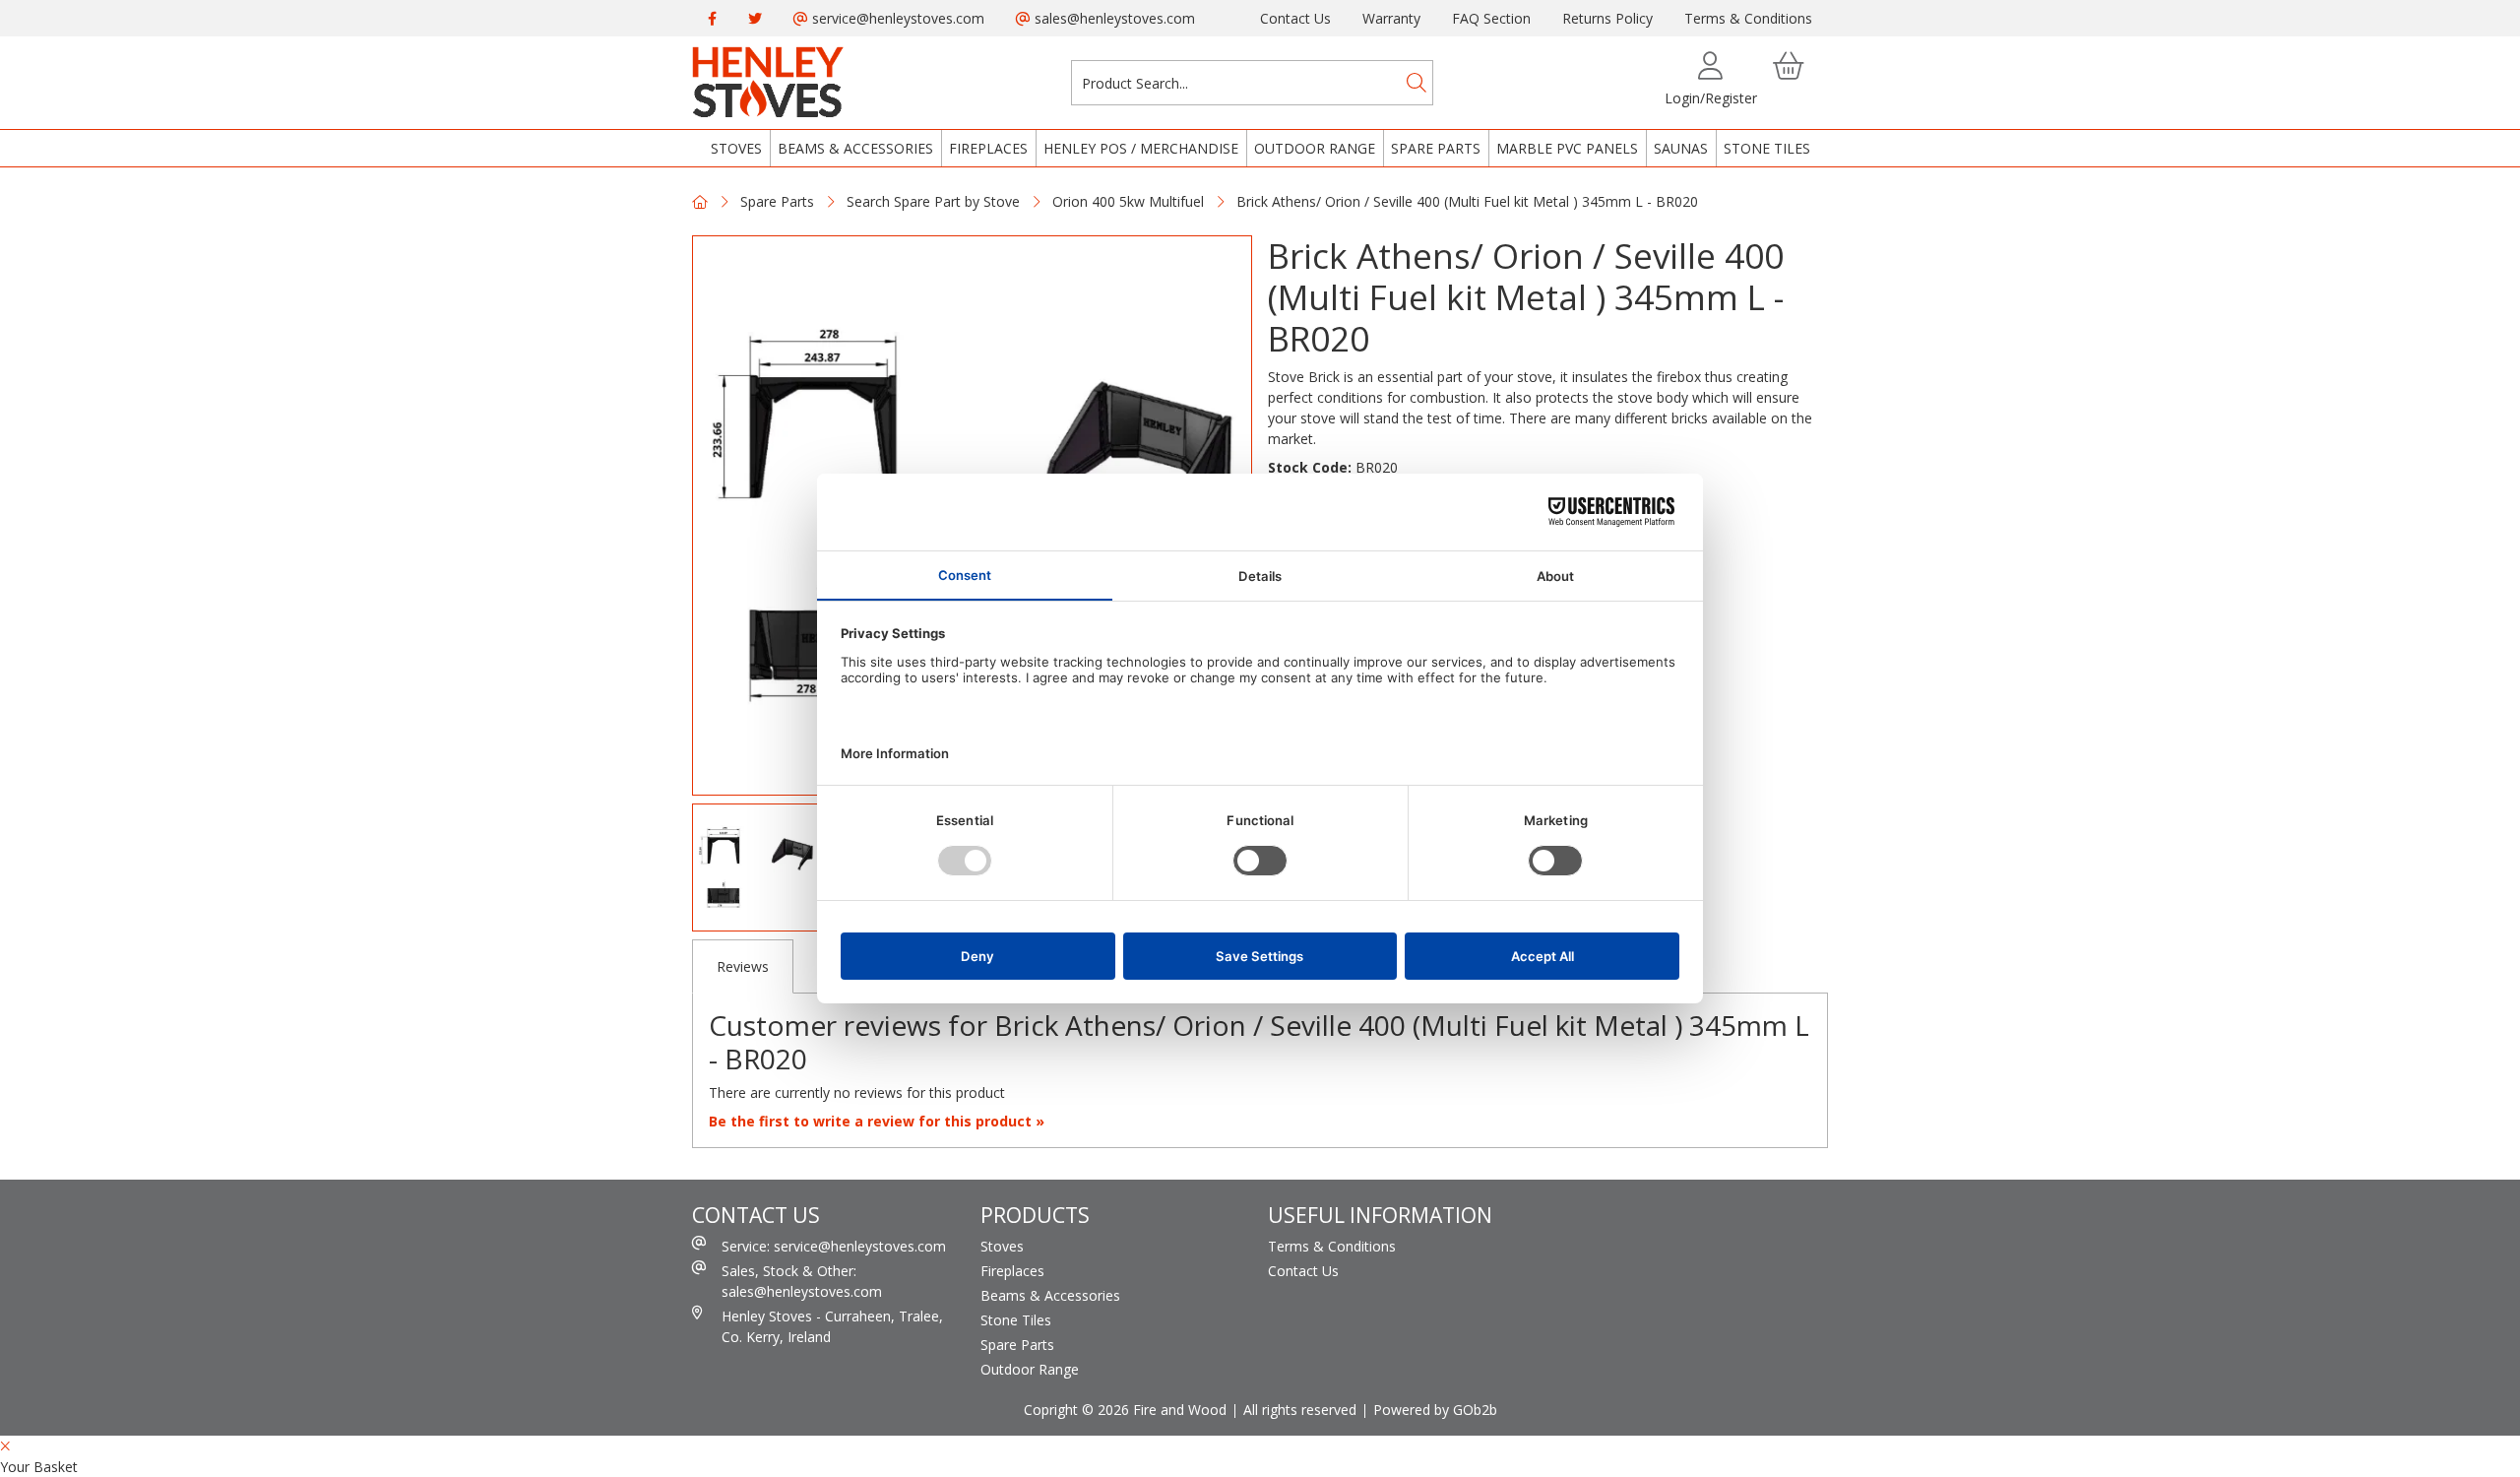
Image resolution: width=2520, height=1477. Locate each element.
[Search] (1417, 83)
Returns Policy (1607, 18)
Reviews (743, 966)
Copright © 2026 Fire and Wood (1125, 1410)
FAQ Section (1491, 18)
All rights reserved (1300, 1410)
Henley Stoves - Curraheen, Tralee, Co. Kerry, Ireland (832, 1326)
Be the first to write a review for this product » (877, 1121)
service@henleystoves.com (896, 18)
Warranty (1391, 18)
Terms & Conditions (1748, 18)
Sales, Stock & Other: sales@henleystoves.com (802, 1281)
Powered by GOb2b (1435, 1410)
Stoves (736, 148)
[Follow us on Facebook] (712, 18)
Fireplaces (988, 148)
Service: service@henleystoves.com (834, 1246)
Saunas (1681, 148)
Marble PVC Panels (1567, 148)
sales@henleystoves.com (1113, 18)
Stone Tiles (1767, 148)
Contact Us (1295, 18)
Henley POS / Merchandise (1141, 148)
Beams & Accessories (855, 148)
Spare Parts (1436, 148)
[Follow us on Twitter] (755, 18)
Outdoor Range (1315, 148)
